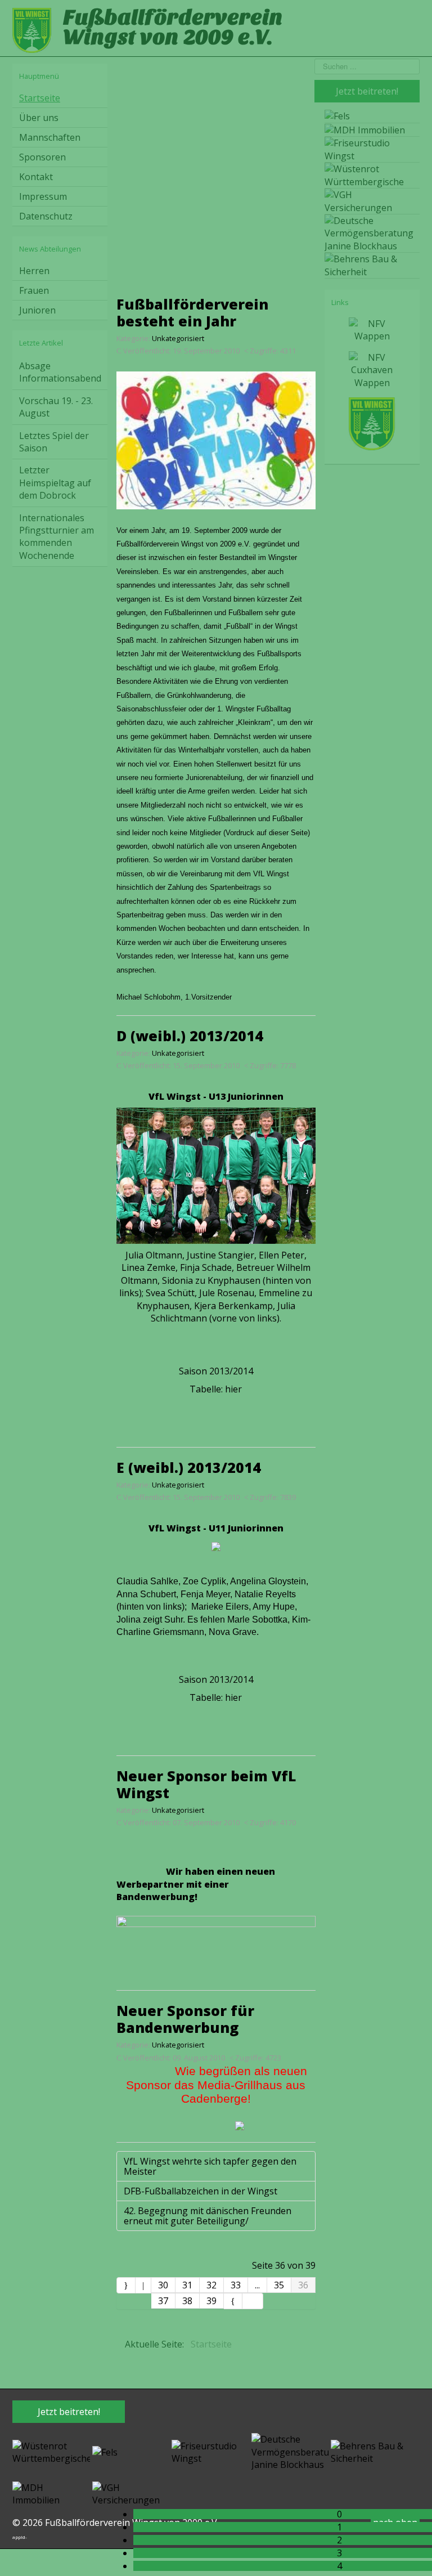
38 (187, 2301)
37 (163, 2301)
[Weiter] (233, 2301)
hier (233, 1389)
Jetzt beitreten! (69, 2412)
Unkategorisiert (178, 338)
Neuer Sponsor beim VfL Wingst (206, 1784)
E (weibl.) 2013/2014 (189, 1467)
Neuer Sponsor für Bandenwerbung (185, 2019)
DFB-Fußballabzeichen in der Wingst (201, 2191)
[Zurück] (143, 2285)
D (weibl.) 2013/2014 (190, 1036)
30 (163, 2285)
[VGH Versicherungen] (131, 2493)
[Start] (126, 2285)
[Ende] (253, 2301)
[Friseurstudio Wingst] (210, 2451)
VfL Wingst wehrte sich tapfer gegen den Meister (210, 2166)
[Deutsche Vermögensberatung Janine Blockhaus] (290, 2451)
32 (211, 2285)
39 (211, 2301)
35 (279, 2285)
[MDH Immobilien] (51, 2493)
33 (236, 2285)
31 (187, 2285)
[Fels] (105, 2451)
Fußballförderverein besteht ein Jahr (192, 312)
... (257, 2285)
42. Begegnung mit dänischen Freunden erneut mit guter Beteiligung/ (208, 2216)
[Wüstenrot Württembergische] (51, 2451)
